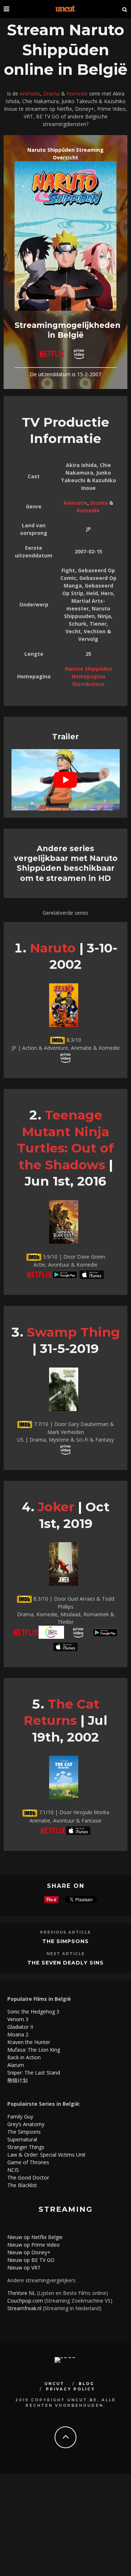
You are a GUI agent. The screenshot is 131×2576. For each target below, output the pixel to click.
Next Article (66, 1954)
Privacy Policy (70, 2389)
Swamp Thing (74, 1332)
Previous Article (65, 1932)
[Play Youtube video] (65, 780)
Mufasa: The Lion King (34, 2050)
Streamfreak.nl (24, 2308)
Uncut (54, 2384)
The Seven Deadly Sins (65, 1963)
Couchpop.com (25, 2301)
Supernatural (22, 2139)
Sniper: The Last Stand (34, 2073)
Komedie (77, 94)
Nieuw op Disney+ (29, 2252)
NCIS (13, 2170)
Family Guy (20, 2116)
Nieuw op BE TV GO (31, 2260)
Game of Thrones (28, 2162)
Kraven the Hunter (29, 2042)
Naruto (53, 948)
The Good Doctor (28, 2177)
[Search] (125, 9)
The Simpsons (65, 1941)
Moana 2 (18, 2034)
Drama (51, 94)
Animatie (30, 94)
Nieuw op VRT (24, 2268)
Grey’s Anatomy (26, 2124)
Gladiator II (20, 2027)
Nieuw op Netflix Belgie (35, 2237)
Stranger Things (26, 2147)
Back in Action (24, 2057)
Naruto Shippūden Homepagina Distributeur (88, 676)
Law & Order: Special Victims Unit (46, 2155)
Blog (86, 2384)
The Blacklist (22, 2185)
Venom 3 (18, 2019)
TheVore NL (21, 2293)
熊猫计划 (17, 2080)
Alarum (16, 2065)
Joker (56, 1507)
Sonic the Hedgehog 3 (33, 2012)
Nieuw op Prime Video (33, 2245)
